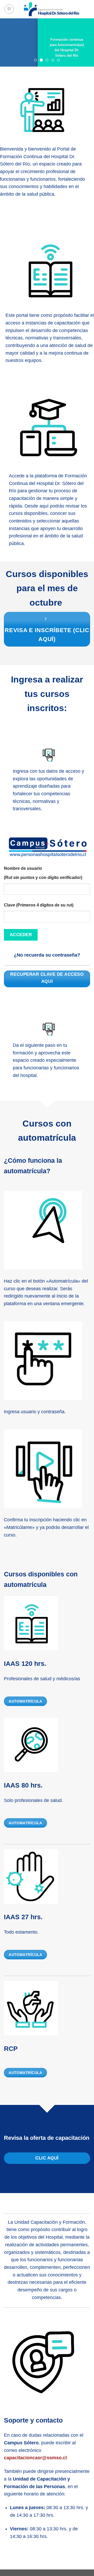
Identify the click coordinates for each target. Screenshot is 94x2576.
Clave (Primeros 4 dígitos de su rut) (39, 907)
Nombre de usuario (23, 870)
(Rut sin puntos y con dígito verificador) (43, 879)
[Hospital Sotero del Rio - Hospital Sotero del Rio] (52, 9)
